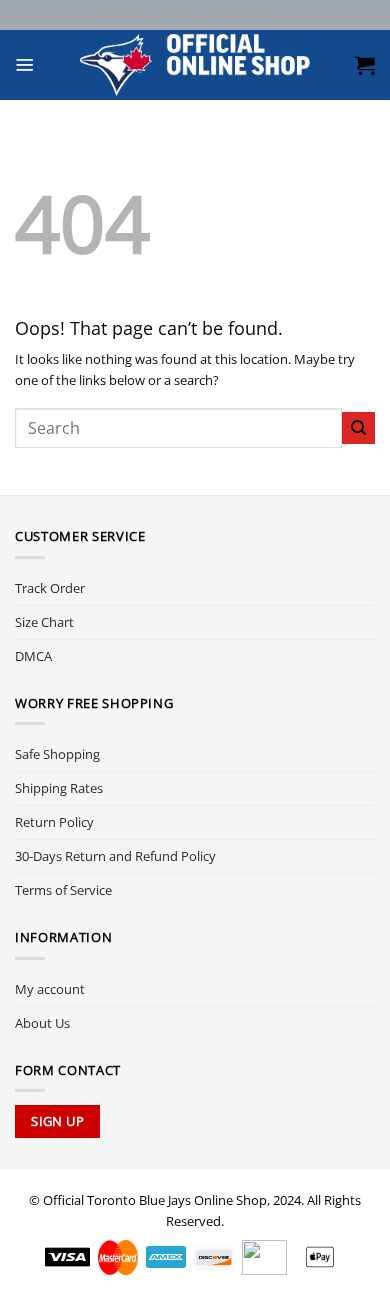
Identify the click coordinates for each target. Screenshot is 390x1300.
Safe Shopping (57, 754)
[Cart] (365, 65)
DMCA (33, 656)
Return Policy (54, 822)
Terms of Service (63, 890)
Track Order (50, 588)
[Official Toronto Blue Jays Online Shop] (195, 65)
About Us (42, 1023)
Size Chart (44, 622)
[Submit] (358, 428)
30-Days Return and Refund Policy (115, 856)
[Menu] (25, 65)
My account (50, 989)
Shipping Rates (59, 788)
